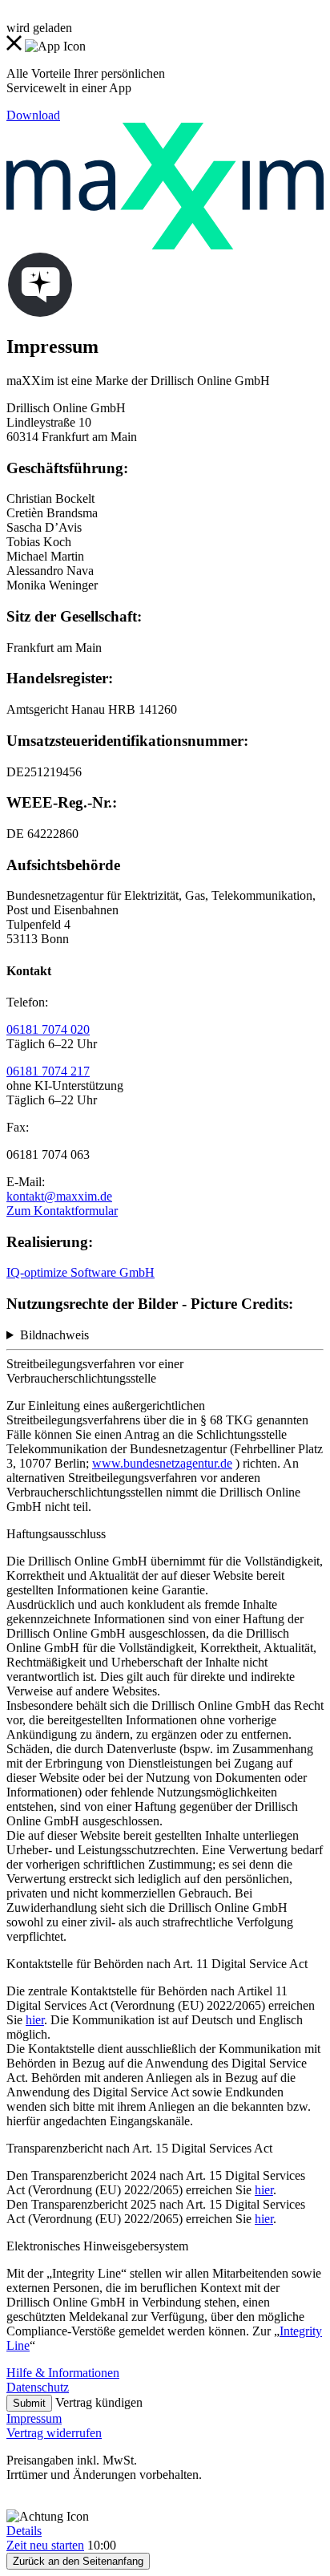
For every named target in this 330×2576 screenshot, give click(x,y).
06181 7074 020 (48, 1029)
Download (33, 115)
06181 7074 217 (48, 1071)
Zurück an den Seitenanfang (78, 2561)
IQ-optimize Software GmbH (80, 1272)
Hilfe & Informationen (63, 2373)
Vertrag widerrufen (54, 2433)
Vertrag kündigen (99, 2402)
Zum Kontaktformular (62, 1211)
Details (24, 2531)
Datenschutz (38, 2387)
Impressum (34, 2418)
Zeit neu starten (45, 2545)
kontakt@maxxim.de (59, 1196)
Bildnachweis (54, 1335)
